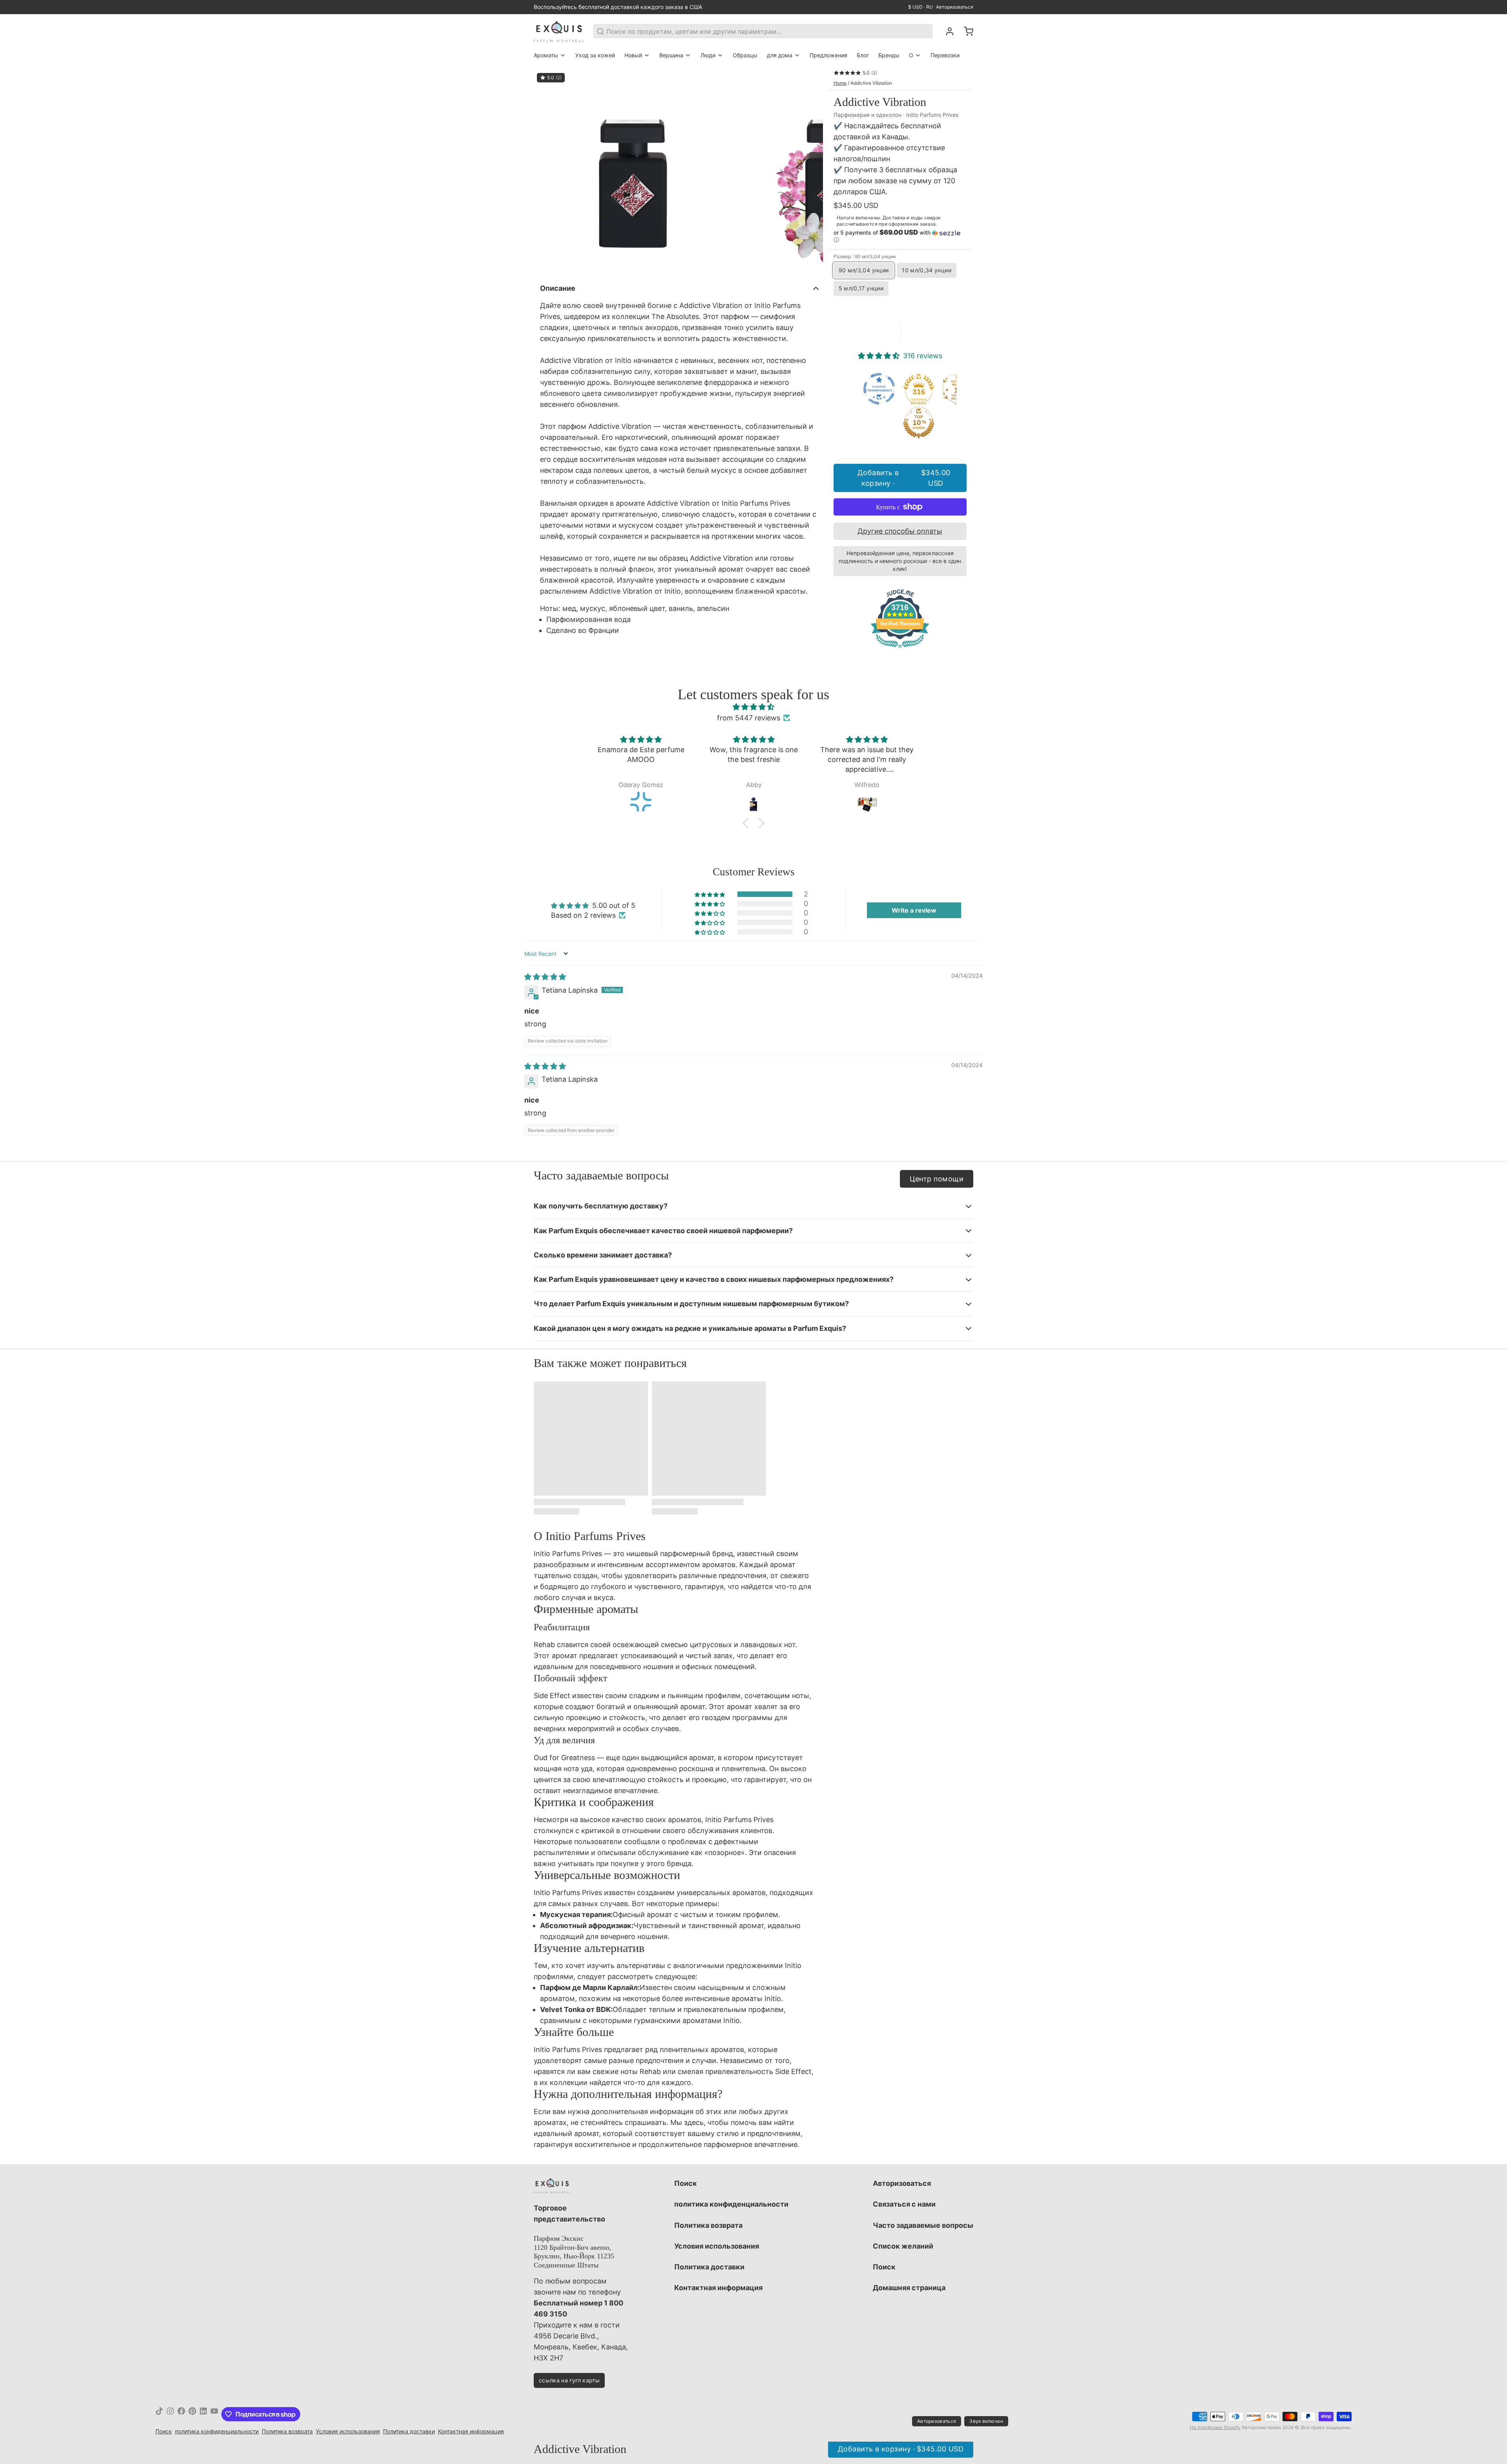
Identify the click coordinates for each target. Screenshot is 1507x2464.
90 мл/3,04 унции (864, 270)
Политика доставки (709, 2267)
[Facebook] (181, 2414)
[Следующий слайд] (811, 171)
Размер (865, 256)
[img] (753, 707)
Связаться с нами (904, 2204)
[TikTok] (159, 2414)
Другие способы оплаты (900, 531)
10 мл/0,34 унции (927, 270)
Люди (708, 55)
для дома (780, 55)
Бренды (889, 55)
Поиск (686, 2183)
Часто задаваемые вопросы (923, 2225)
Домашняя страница (909, 2288)
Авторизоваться (955, 7)
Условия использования (717, 2246)
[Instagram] (170, 2414)
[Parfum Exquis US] (559, 31)
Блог (863, 55)
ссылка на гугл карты (569, 2380)
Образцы (745, 55)
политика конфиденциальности (731, 2204)
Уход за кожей (595, 55)
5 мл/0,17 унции (861, 288)
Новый (633, 55)
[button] (900, 236)
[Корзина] (965, 31)
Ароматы (546, 55)
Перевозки (945, 55)
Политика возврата (708, 2225)
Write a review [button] (914, 910)
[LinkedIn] (203, 2414)
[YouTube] (214, 2414)
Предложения (828, 55)
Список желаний (903, 2246)
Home (840, 83)
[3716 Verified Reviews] (900, 649)
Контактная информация (718, 2288)
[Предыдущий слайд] (546, 171)
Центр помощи (937, 1179)
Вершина (671, 55)
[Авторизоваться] (947, 31)
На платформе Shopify (1215, 2427)
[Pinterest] (192, 2414)
